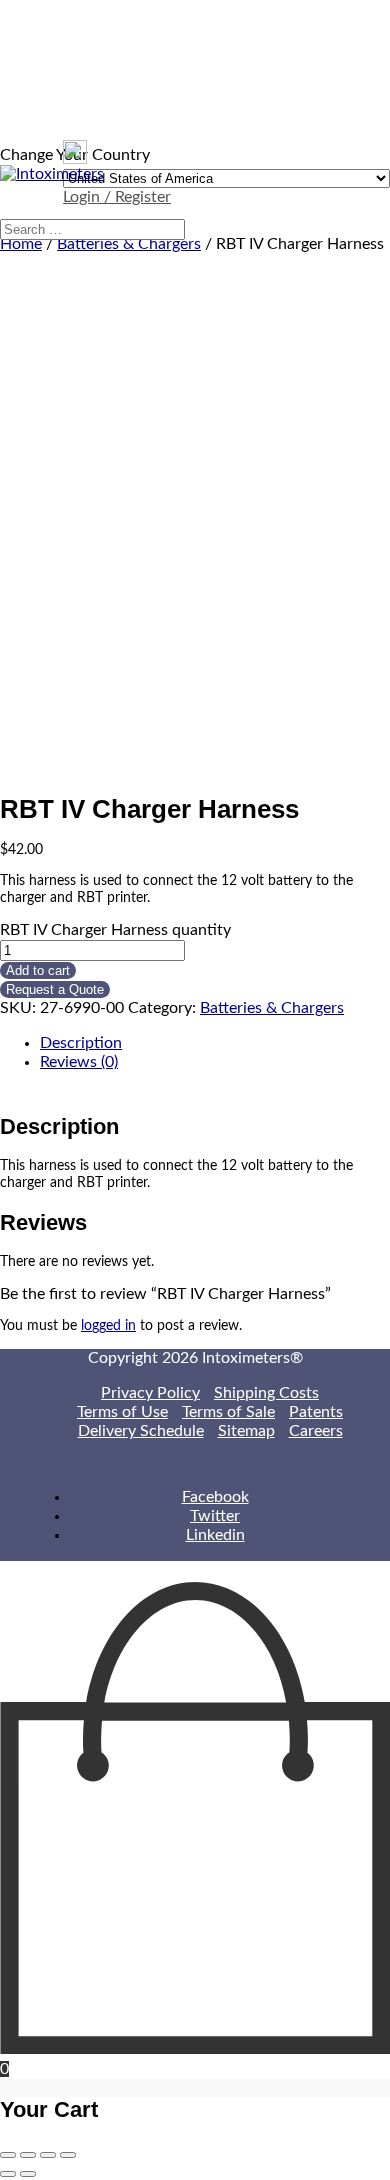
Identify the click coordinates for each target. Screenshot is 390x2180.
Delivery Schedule (141, 1431)
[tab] (215, 1043)
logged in (108, 1326)
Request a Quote (55, 989)
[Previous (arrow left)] (8, 2174)
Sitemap (246, 1431)
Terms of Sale (228, 1412)
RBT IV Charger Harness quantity (115, 930)
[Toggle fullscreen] (48, 2155)
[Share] (28, 2155)
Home (21, 244)
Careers (316, 1431)
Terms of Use (122, 1412)
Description (81, 1043)
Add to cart (38, 970)
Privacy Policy (150, 1393)
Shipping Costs (266, 1393)
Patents (316, 1412)
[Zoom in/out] (68, 2155)
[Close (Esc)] (8, 2155)
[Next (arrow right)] (28, 2174)
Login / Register (117, 197)
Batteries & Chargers (129, 244)
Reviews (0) (79, 1062)
